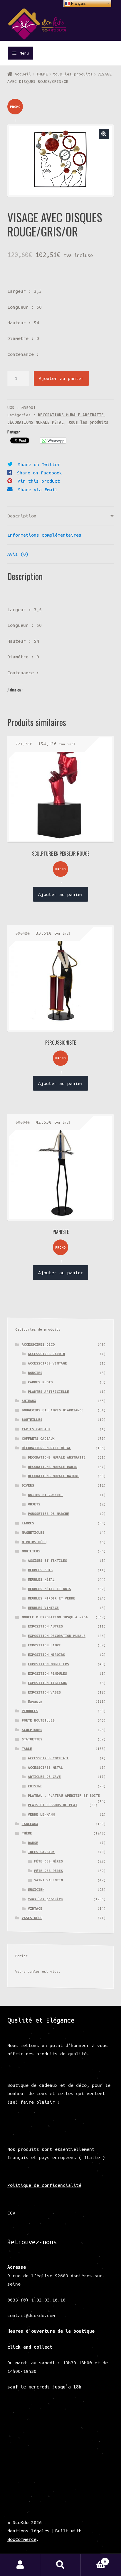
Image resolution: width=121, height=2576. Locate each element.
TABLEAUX (30, 1824)
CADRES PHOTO (40, 1382)
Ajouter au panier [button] (61, 894)
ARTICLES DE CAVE (44, 1777)
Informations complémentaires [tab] (44, 535)
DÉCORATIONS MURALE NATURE (54, 1476)
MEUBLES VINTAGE (43, 1608)
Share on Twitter (39, 464)
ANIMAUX (29, 1401)
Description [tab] (22, 516)
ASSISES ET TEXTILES (47, 1560)
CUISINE (35, 1786)
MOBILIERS (31, 1551)
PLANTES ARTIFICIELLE (48, 1391)
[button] (104, 134)
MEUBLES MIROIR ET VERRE (52, 1598)
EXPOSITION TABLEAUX (47, 1683)
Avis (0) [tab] (18, 554)
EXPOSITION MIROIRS (46, 1654)
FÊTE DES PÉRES (48, 1871)
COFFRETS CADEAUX (38, 1438)
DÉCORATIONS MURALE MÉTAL (36, 422)
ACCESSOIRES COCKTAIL (48, 1758)
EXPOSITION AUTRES (45, 1626)
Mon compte (20, 2565)
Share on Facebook (40, 473)
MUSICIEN (36, 1889)
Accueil (23, 74)
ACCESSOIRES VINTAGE (47, 1363)
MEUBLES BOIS (40, 1570)
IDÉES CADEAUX (41, 1852)
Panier (93, 2559)
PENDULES (30, 1711)
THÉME (42, 74)
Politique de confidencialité (44, 2185)
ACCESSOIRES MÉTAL (45, 1767)
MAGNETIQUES (33, 1532)
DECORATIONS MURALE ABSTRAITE (71, 415)
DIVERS (28, 1485)
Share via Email (38, 489)
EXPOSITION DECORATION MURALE (57, 1636)
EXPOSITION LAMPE (44, 1645)
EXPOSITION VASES (44, 1692)
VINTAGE (35, 1908)
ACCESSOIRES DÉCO (38, 1344)
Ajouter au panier (61, 378)
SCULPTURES (32, 1730)
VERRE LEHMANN (41, 1814)
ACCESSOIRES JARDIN (46, 1354)
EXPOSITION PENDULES (47, 1673)
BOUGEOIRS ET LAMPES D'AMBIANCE (53, 1410)
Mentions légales (28, 2531)
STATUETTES (32, 1739)
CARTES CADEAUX (36, 1429)
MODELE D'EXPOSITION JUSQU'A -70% (55, 1617)
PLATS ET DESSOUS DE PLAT (53, 1805)
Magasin (35, 1701)
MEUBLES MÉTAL (41, 1579)
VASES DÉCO (32, 1918)
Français (78, 3)
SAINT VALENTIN (48, 1880)
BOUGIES (35, 1373)
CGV (11, 2213)
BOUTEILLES (32, 1419)
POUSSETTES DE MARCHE (48, 1514)
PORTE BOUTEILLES (38, 1720)
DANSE (33, 1843)
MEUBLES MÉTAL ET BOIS (49, 1589)
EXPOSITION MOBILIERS (48, 1664)
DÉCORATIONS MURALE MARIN (53, 1467)
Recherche (60, 2565)
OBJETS (34, 1504)
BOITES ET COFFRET (45, 1495)
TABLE (27, 1749)
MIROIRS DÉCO (34, 1542)
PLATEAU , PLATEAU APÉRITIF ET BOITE (64, 1795)
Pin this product (39, 481)
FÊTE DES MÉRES (48, 1861)
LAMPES (28, 1523)
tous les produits (73, 74)
